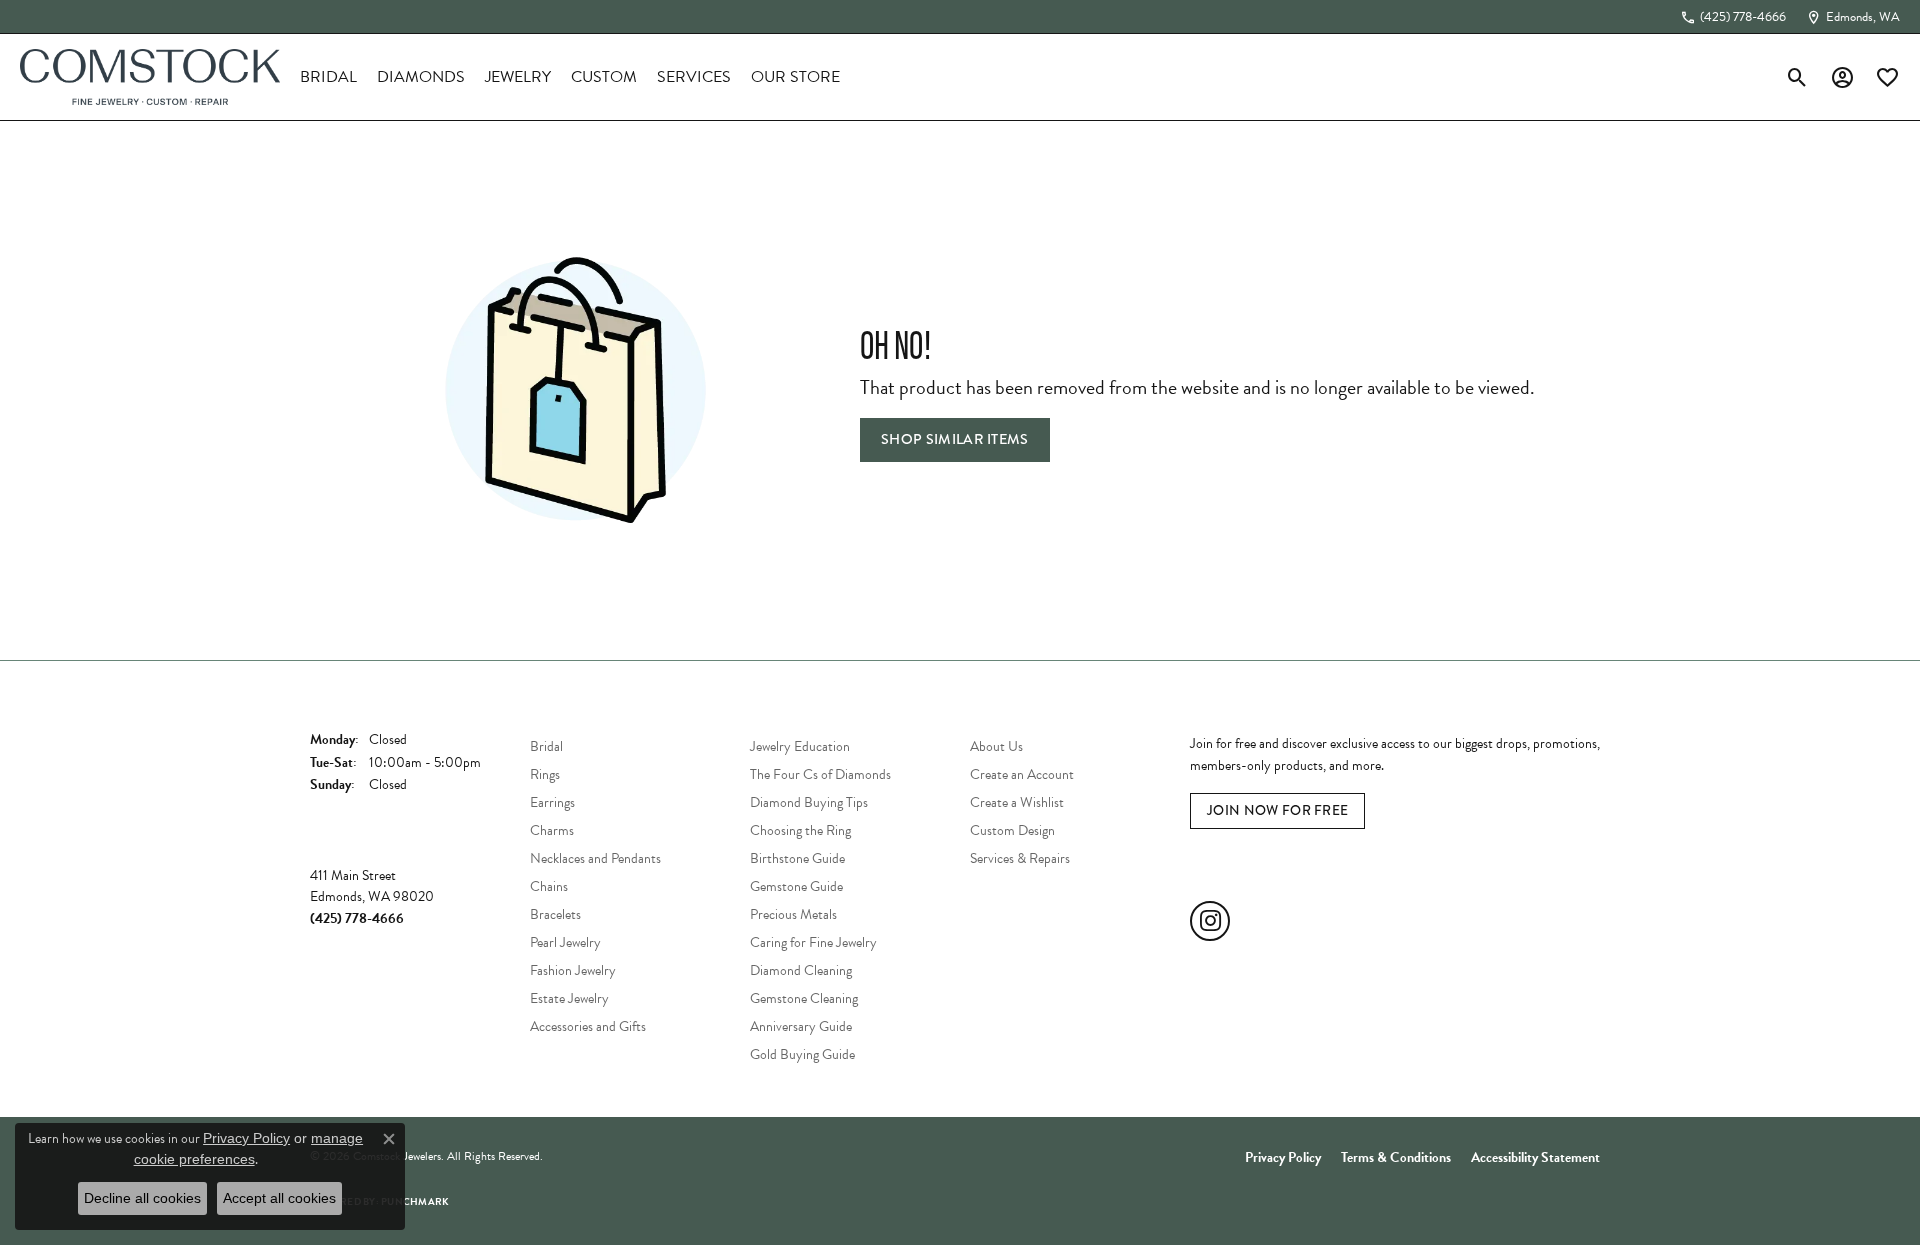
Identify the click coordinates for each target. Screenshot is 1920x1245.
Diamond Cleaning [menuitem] (801, 970)
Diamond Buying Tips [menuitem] (809, 802)
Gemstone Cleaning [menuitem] (804, 998)
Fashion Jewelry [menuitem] (573, 970)
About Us (996, 746)
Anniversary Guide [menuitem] (801, 1026)
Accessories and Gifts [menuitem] (588, 1026)
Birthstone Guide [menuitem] (797, 858)
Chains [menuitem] (549, 886)
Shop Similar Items (955, 439)
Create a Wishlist (1017, 802)
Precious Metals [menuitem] (793, 914)
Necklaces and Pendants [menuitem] (595, 858)
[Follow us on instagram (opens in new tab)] (1210, 921)
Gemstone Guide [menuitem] (796, 886)
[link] (1733, 17)
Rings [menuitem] (545, 774)
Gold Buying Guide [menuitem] (802, 1054)
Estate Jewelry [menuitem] (569, 998)
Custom (604, 77)
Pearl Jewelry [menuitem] (565, 942)
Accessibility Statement (1535, 1157)
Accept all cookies (279, 1198)
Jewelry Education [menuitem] (800, 746)
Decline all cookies (142, 1198)
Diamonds (421, 77)
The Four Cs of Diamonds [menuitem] (820, 774)
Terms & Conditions (1396, 1157)
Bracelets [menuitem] (555, 914)
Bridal (328, 77)
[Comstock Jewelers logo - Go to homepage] (150, 77)
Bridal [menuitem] (546, 746)
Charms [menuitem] (552, 830)
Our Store (795, 77)
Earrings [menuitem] (552, 802)
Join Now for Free (1277, 810)
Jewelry (518, 77)
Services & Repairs (1020, 858)
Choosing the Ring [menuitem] (800, 830)
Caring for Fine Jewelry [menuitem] (813, 942)
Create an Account (1022, 774)
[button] (1797, 77)
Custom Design (1012, 830)
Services (694, 77)
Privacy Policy (1283, 1157)
